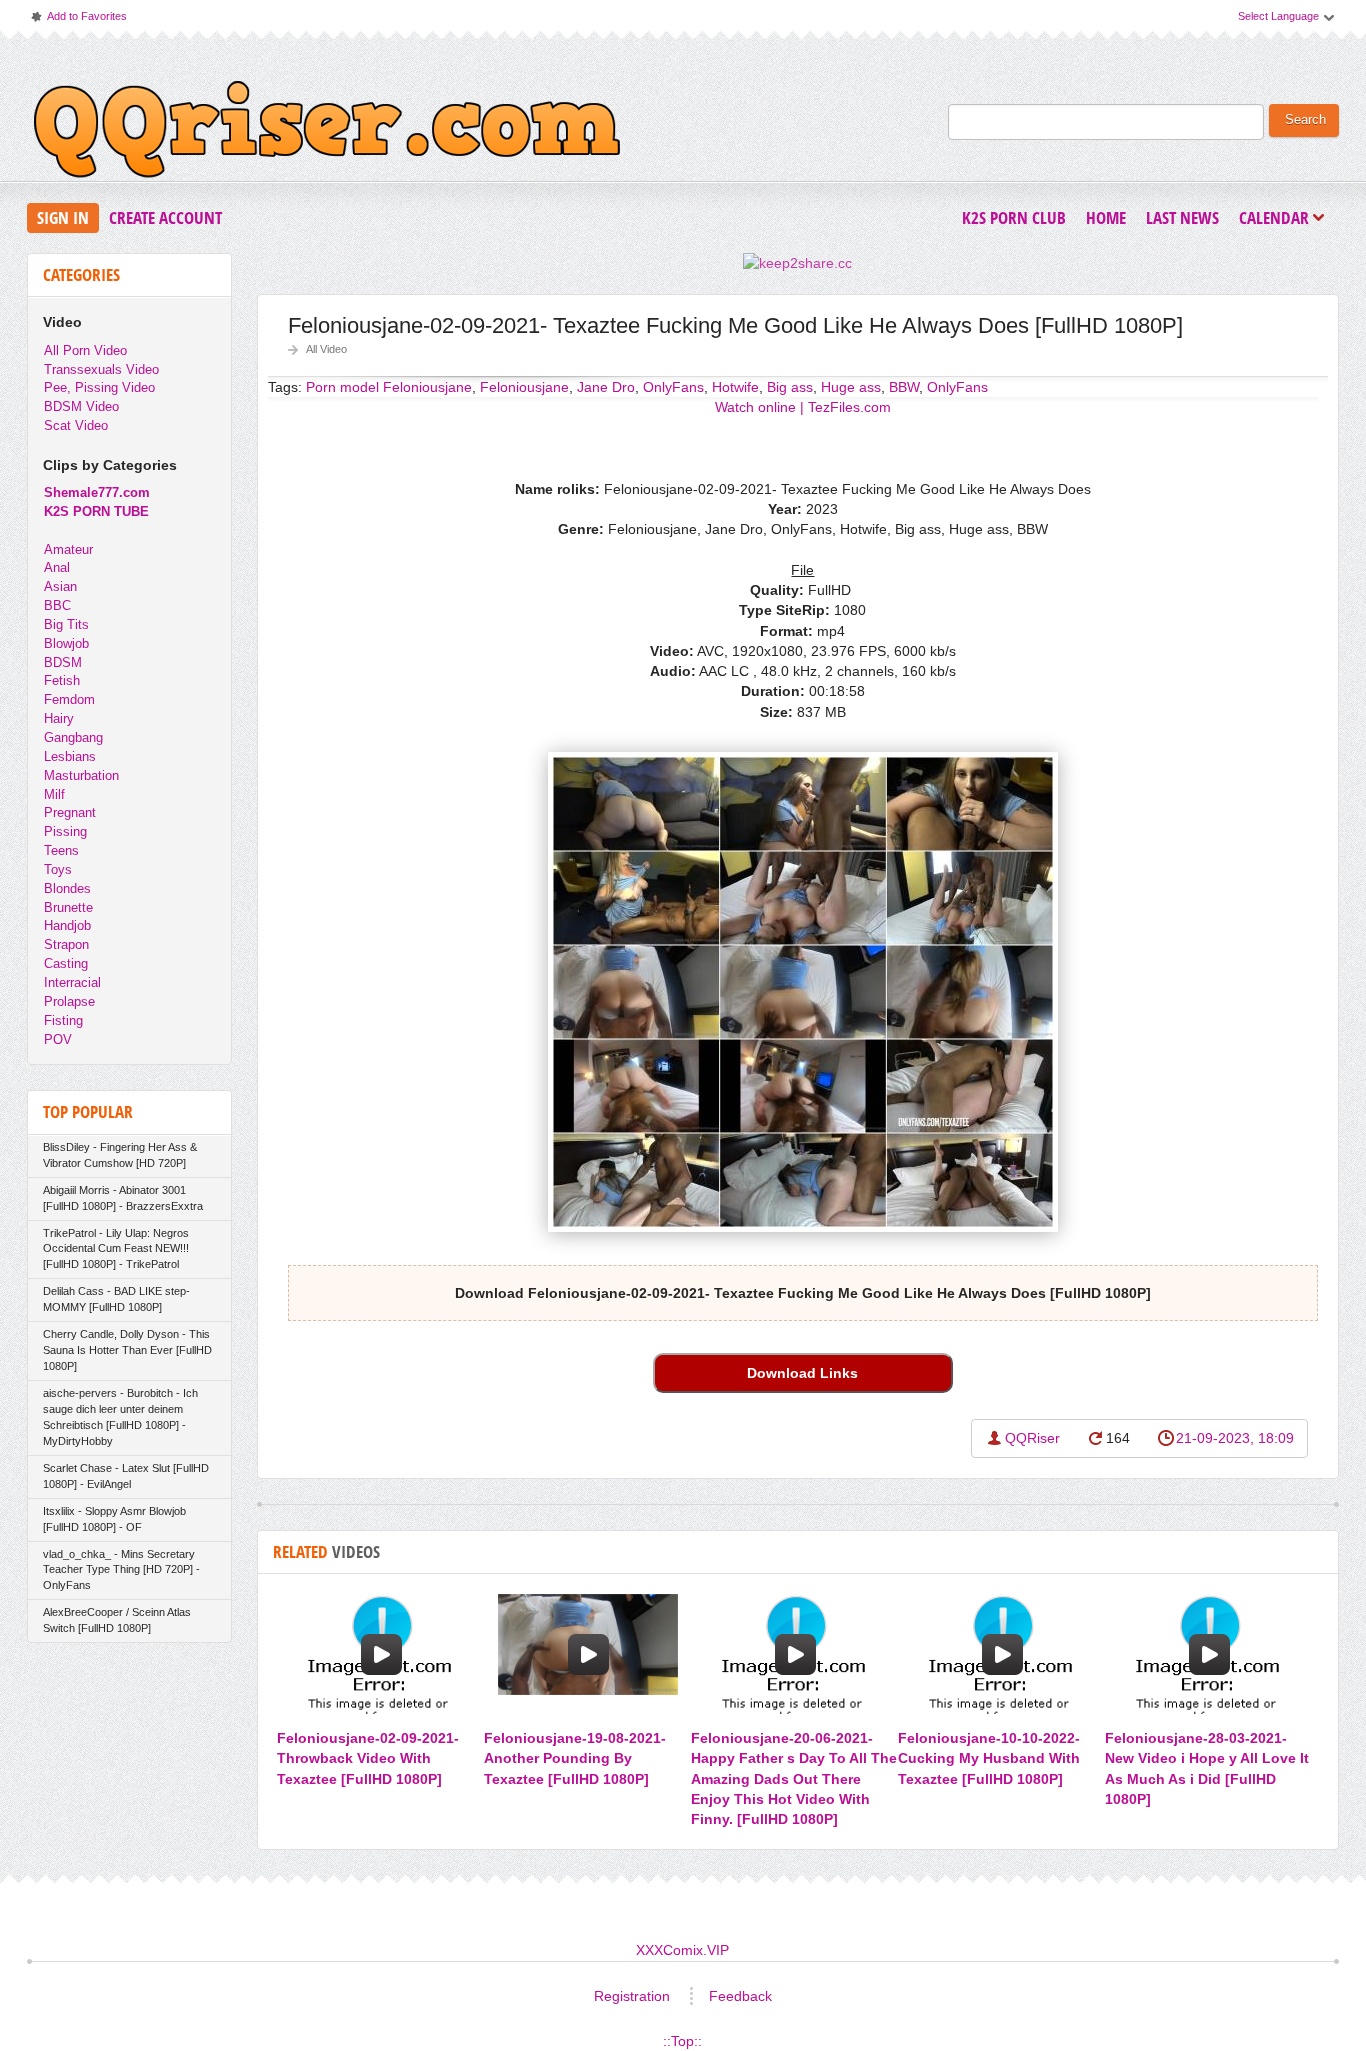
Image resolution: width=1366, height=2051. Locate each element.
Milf (54, 794)
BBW (904, 387)
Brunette (68, 907)
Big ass (790, 387)
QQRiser (1032, 1438)
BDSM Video (81, 406)
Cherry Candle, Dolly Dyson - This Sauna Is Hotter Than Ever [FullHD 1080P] (127, 1350)
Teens (61, 850)
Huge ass (851, 387)
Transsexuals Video (101, 369)
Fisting (63, 1020)
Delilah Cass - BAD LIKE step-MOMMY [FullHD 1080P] (116, 1299)
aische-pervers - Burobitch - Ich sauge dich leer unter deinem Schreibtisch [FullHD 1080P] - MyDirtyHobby (120, 1417)
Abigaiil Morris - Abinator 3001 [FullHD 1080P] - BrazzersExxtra (123, 1198)
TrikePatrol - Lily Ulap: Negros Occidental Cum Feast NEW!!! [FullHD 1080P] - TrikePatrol (116, 1249)
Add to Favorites (78, 20)
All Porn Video (85, 350)
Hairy (59, 718)
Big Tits (66, 624)
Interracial (72, 982)
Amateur (68, 549)
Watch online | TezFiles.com (803, 407)
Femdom (69, 699)
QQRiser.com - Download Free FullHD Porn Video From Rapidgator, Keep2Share (327, 134)
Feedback (740, 1996)
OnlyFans (673, 387)
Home (1106, 217)
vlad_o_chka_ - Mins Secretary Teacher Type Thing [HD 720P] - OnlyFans (121, 1570)
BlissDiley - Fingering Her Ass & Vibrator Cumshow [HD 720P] (120, 1155)
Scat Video (76, 425)
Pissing (65, 831)
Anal (57, 567)
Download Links (802, 1373)
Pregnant (70, 812)
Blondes (67, 888)
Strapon (66, 944)
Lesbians (70, 756)
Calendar (1279, 219)
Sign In (63, 217)
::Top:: (682, 2041)
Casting (66, 963)
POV (58, 1039)
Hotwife (735, 387)
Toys (58, 869)
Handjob (67, 925)
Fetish (62, 680)
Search (1305, 120)
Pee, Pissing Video (99, 387)
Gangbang (73, 737)
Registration (632, 1996)
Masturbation (81, 775)
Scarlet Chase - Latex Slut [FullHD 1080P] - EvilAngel (126, 1476)
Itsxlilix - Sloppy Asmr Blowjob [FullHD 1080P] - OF (114, 1519)
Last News (1182, 217)
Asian (60, 586)
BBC (57, 605)
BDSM (63, 662)
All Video (326, 349)
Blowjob (66, 643)
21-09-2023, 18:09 (1235, 1438)
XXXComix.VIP (682, 1950)
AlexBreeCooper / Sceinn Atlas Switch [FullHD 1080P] (117, 1620)
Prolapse (69, 1001)
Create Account (165, 217)
